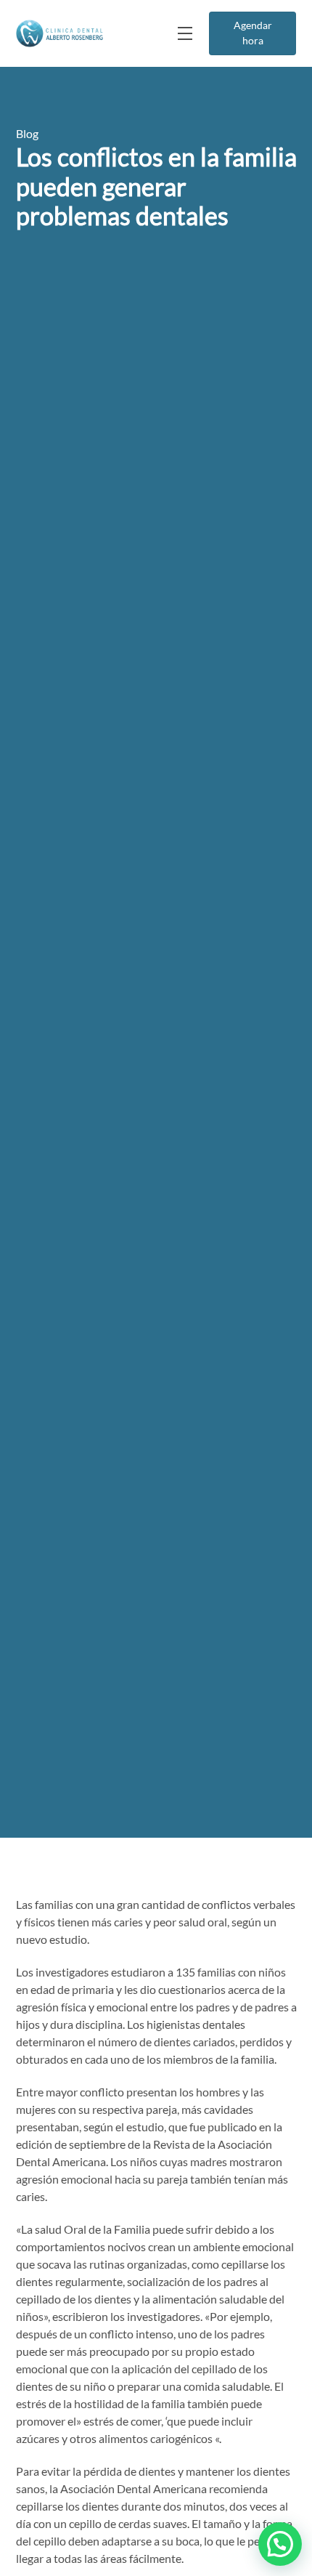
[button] (280, 2544)
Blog (27, 133)
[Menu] (184, 33)
